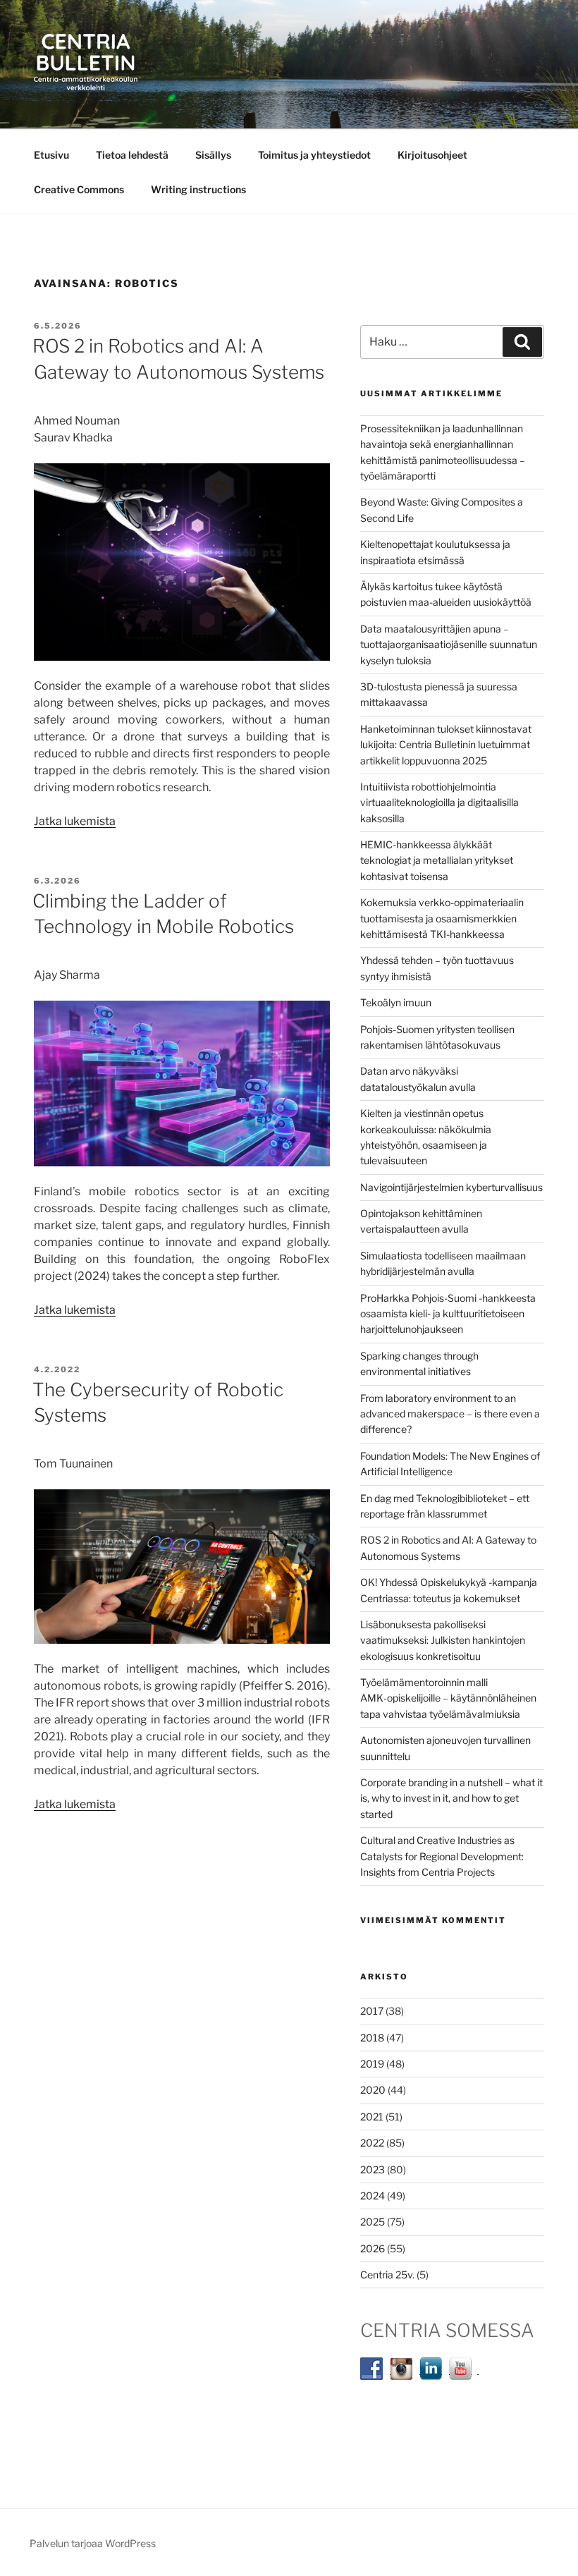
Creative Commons (79, 189)
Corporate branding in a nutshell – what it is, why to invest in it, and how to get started (451, 1798)
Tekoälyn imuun (396, 1002)
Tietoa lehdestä (132, 155)
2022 (372, 2143)
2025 (373, 2222)
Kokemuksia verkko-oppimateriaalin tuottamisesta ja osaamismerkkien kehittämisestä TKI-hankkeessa (442, 918)
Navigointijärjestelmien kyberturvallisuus (451, 1187)
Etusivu (51, 155)
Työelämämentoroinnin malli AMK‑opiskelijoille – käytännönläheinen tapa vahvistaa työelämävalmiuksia (448, 1698)
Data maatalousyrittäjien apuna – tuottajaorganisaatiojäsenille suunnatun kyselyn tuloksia (449, 645)
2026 (373, 2248)
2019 (372, 2064)
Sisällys (213, 155)
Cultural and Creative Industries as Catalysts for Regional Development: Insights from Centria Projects (442, 1856)
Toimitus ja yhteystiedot (314, 155)
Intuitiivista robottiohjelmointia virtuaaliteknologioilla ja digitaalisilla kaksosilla (439, 802)
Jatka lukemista (75, 821)
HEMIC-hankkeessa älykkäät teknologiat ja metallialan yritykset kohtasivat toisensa (437, 860)
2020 (373, 2090)
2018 (372, 2038)
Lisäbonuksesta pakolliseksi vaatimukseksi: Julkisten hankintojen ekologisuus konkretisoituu (443, 1640)
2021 (372, 2117)
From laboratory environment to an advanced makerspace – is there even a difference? (450, 1414)
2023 (373, 2169)
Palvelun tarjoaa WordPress (93, 2543)
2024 (373, 2196)
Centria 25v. (387, 2275)
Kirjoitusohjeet (432, 155)
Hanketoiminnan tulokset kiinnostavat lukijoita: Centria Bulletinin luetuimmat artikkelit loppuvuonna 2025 (446, 745)
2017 (372, 2011)
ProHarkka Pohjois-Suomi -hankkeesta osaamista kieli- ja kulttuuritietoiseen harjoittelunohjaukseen (448, 1314)
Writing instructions (198, 189)
